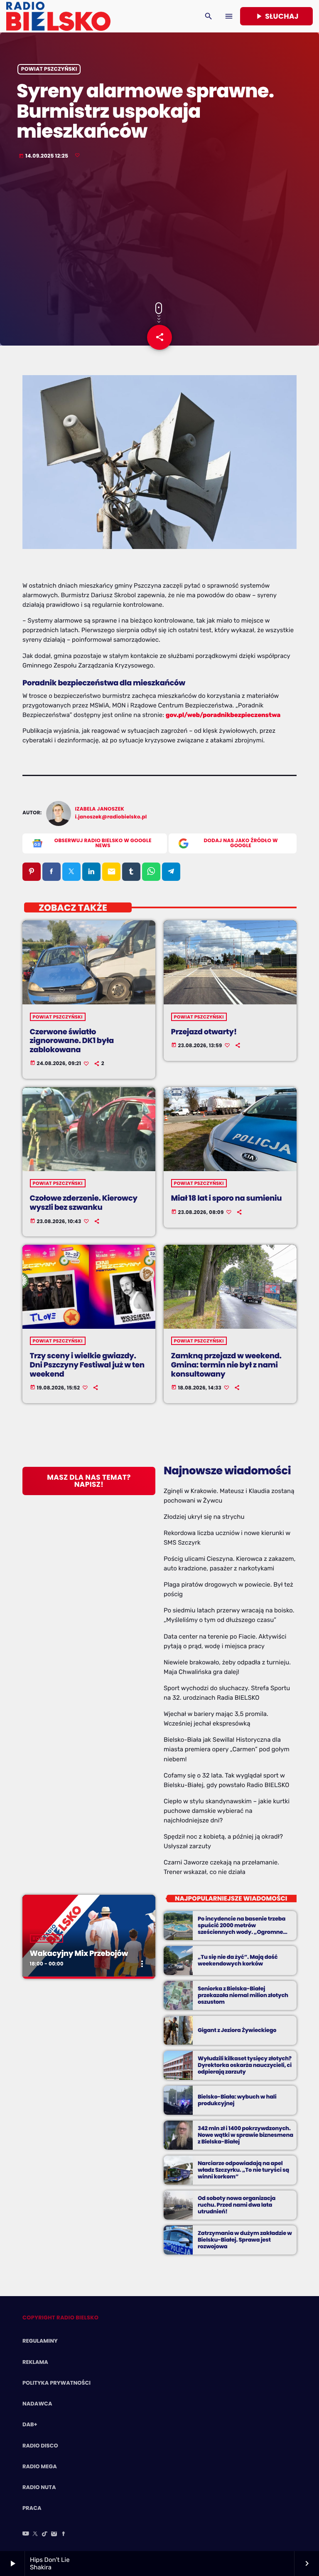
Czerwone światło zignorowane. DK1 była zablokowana (72, 1041)
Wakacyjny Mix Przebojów (79, 1954)
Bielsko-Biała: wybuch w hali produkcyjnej (237, 2100)
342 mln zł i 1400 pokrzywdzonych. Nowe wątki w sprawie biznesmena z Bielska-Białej (245, 2135)
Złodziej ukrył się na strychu (204, 1517)
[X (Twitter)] (35, 2534)
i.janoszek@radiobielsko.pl (111, 817)
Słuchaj (276, 16)
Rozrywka (47, 1938)
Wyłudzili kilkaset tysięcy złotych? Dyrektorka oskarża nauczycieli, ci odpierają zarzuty (245, 2065)
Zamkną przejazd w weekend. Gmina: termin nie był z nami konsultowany (226, 1365)
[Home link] (58, 16)
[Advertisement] (159, 232)
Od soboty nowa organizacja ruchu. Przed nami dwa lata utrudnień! (237, 2205)
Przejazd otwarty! (204, 1032)
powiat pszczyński (49, 69)
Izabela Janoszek (100, 809)
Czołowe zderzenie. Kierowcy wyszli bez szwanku (84, 1203)
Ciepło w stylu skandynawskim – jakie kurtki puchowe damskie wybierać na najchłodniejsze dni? (227, 1811)
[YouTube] (26, 2534)
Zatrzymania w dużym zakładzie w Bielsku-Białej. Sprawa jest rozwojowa (245, 2240)
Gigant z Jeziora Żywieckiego (237, 2030)
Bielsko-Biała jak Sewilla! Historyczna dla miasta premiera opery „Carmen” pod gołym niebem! (227, 1749)
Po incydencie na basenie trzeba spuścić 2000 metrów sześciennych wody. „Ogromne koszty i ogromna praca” (242, 1928)
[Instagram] (54, 2534)
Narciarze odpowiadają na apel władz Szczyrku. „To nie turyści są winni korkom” (243, 2170)
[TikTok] (45, 2534)
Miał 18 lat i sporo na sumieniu (227, 1198)
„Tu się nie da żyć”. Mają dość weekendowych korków (238, 1960)
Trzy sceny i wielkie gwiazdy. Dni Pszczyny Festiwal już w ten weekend (87, 1365)
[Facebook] (64, 2534)
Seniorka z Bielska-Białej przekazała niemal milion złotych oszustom (243, 1995)
